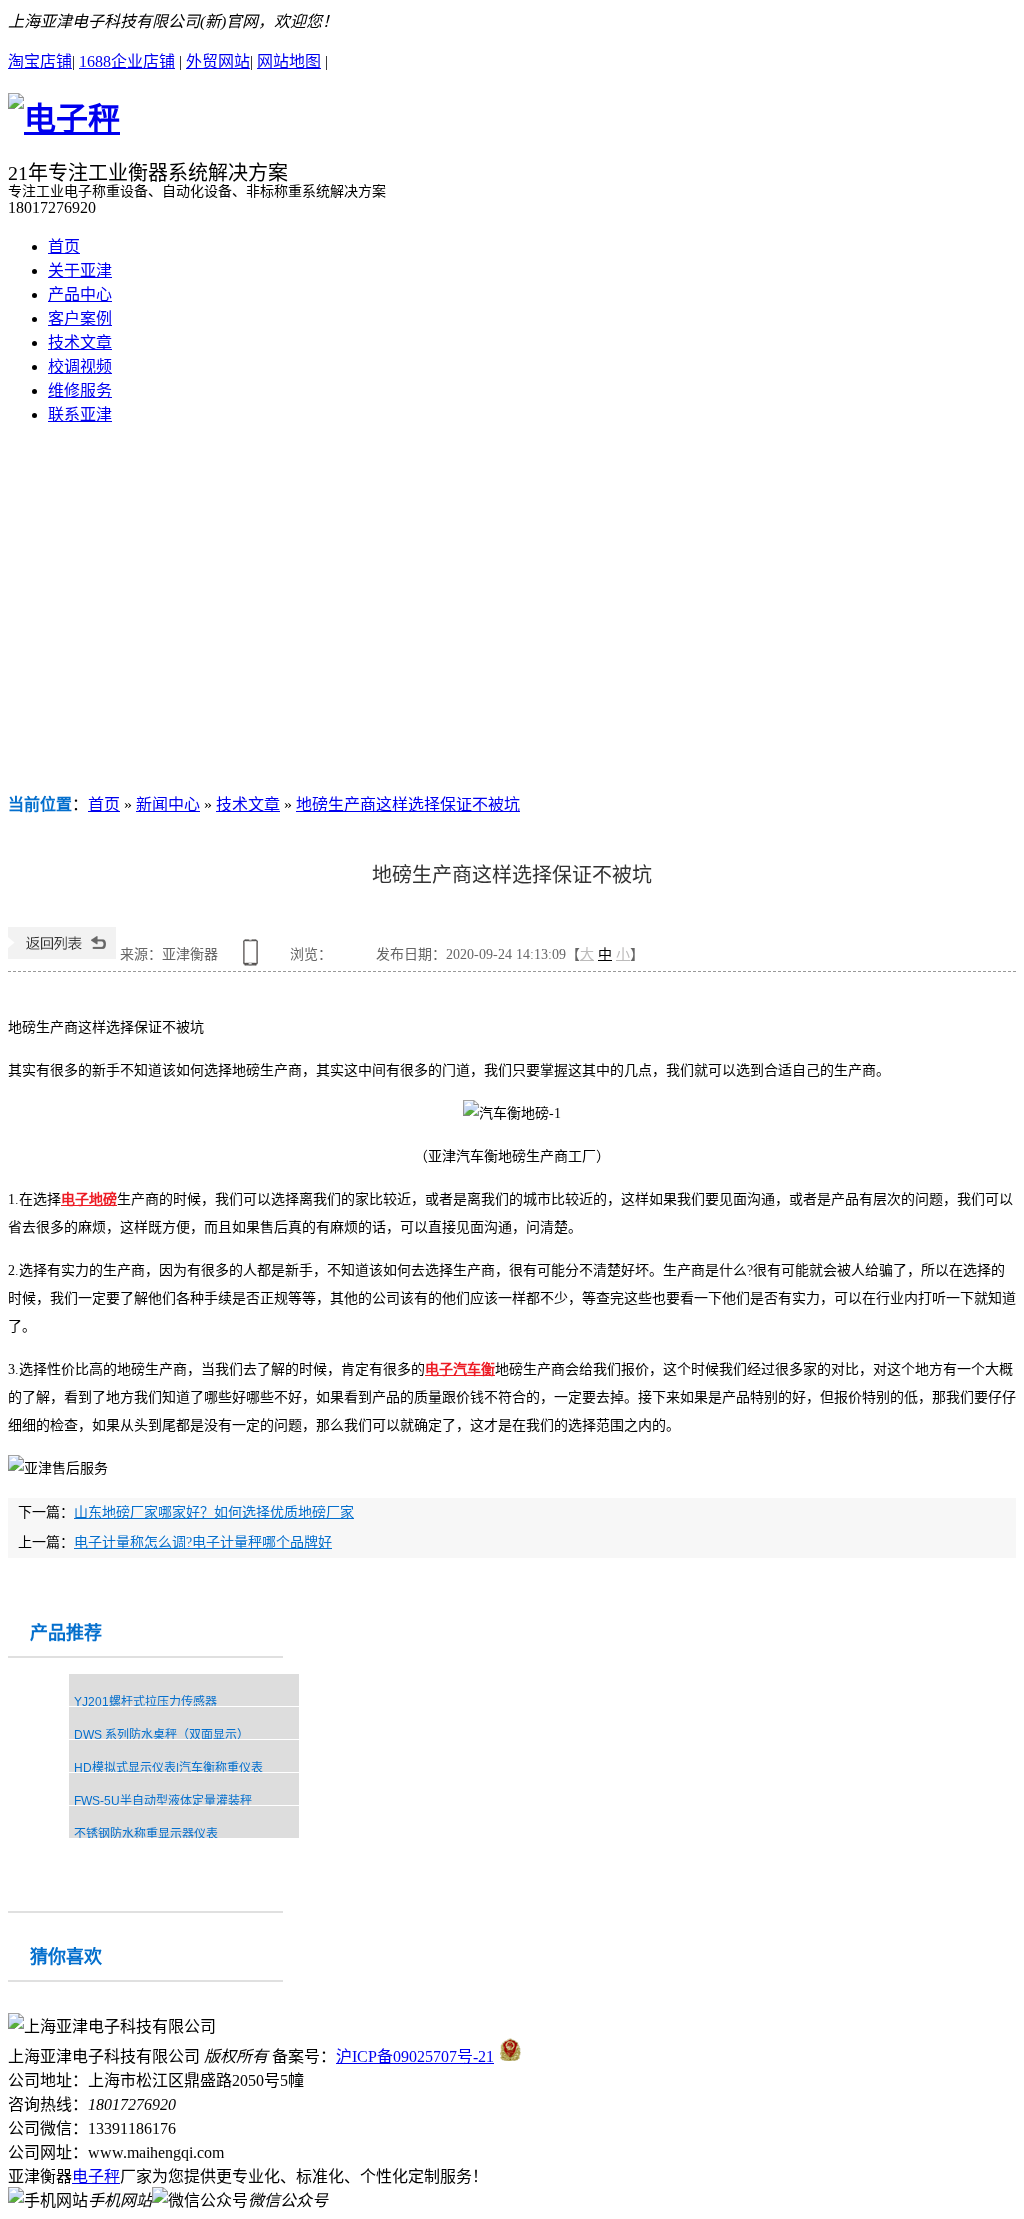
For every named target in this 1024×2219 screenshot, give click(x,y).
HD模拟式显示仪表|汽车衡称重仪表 (168, 1768)
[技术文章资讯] (512, 616)
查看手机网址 (254, 959)
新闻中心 (168, 804)
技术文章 (80, 342)
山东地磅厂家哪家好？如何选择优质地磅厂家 (214, 1512)
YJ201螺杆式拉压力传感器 (145, 1702)
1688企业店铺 (127, 61)
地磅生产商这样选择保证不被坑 (408, 804)
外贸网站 (218, 61)
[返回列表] (62, 954)
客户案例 (80, 318)
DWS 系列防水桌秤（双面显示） (161, 1735)
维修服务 (80, 390)
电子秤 (96, 2176)
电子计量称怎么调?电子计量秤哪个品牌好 (203, 1542)
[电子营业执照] (510, 2056)
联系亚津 (80, 414)
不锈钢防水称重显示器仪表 (146, 1834)
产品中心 (80, 294)
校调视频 (80, 366)
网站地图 (289, 61)
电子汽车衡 (460, 1369)
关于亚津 (80, 270)
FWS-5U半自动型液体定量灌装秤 (163, 1801)
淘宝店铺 (40, 61)
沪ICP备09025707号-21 (415, 2056)
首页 (64, 246)
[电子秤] (64, 119)
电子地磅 (89, 1199)
